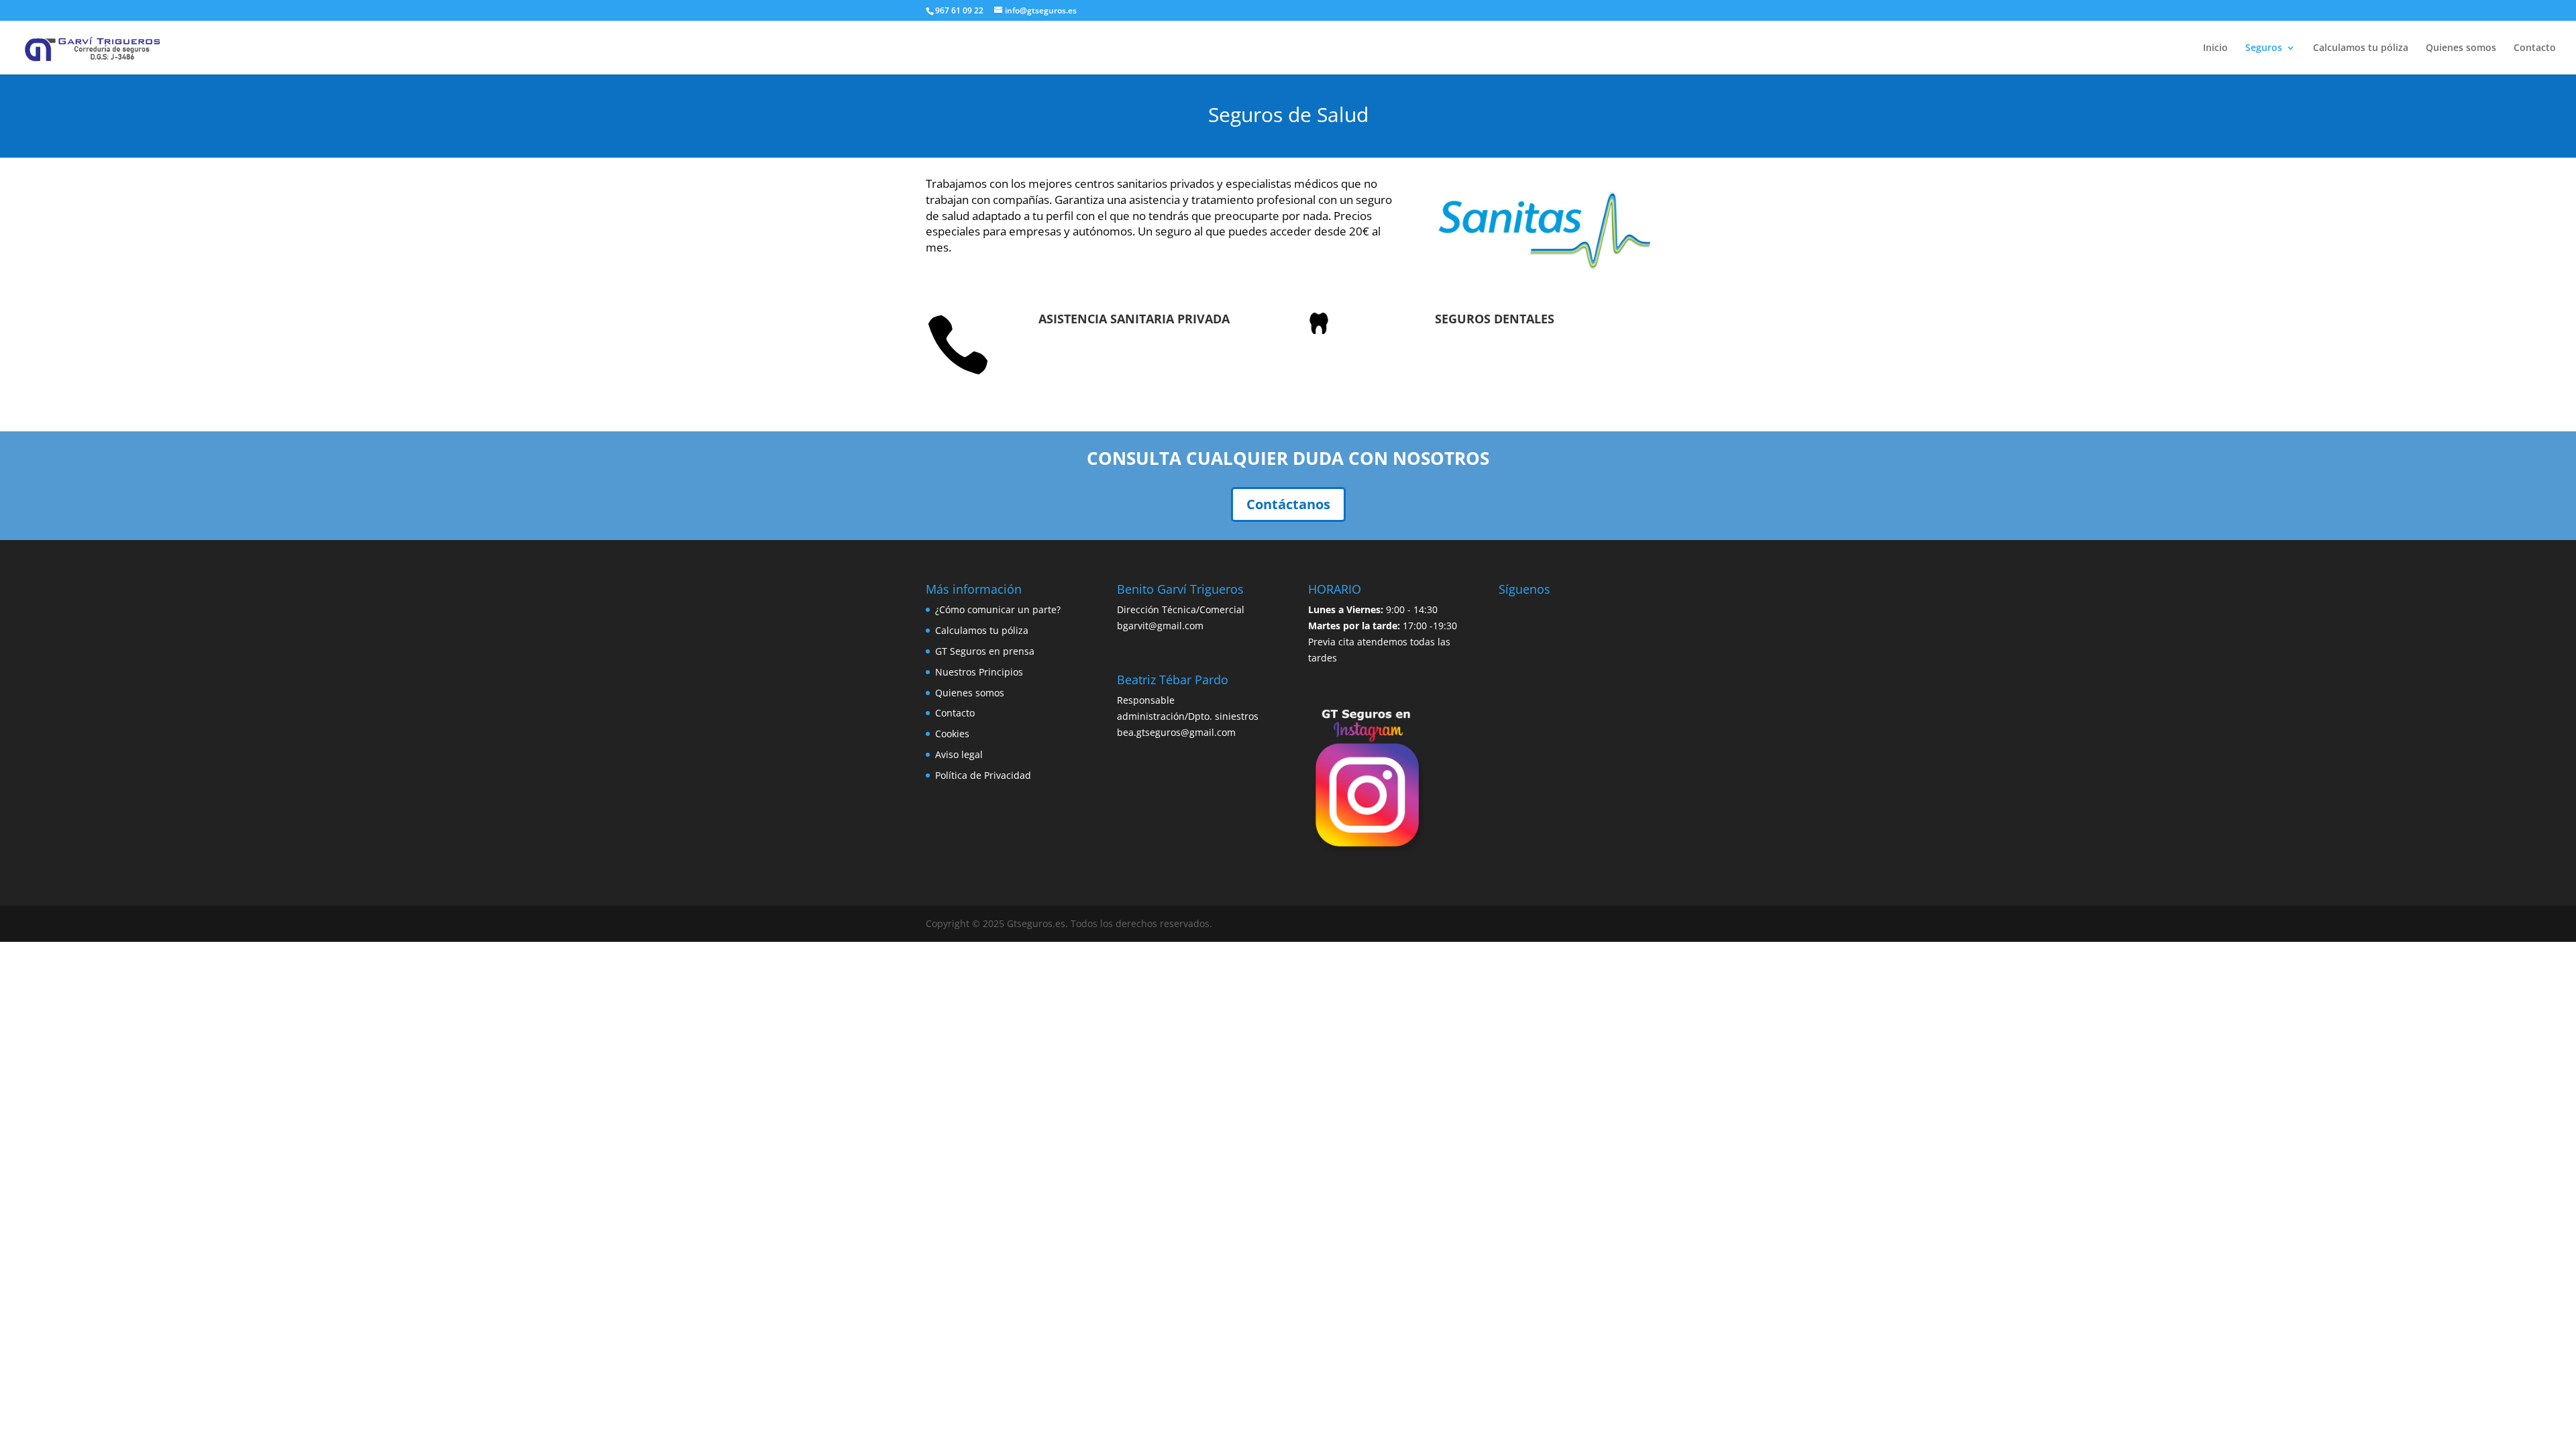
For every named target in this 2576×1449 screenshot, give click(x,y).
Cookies (952, 734)
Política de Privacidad (983, 775)
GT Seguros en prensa (985, 651)
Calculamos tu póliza (2361, 48)
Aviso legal (959, 754)
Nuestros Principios (979, 672)
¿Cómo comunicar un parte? (998, 609)
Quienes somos (2461, 48)
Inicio (2215, 48)
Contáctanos (1288, 504)
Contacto (2535, 48)
